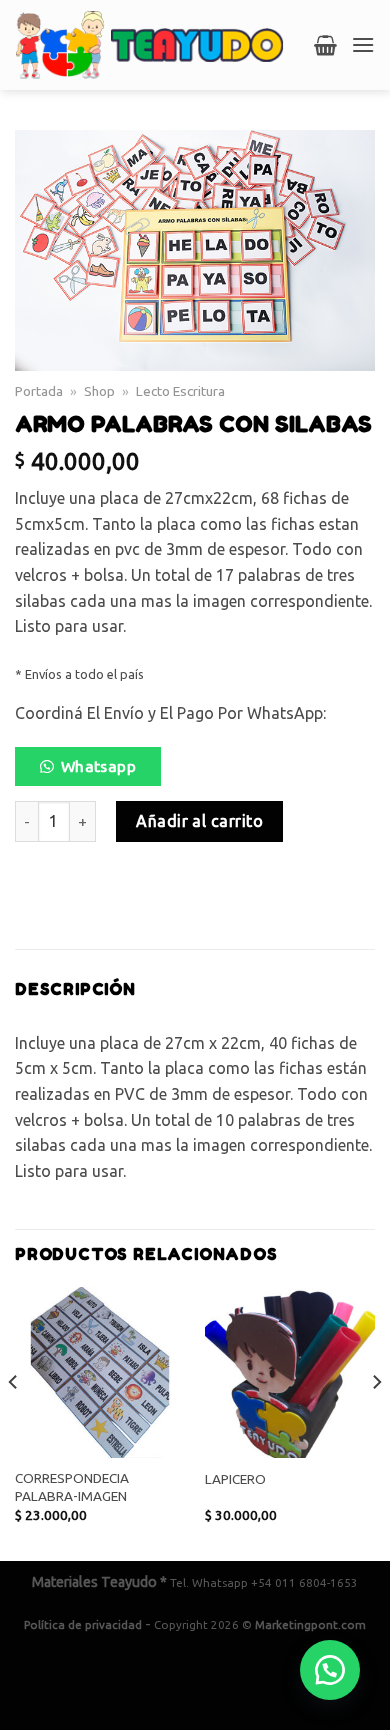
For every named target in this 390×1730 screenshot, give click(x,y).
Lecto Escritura (180, 391)
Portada (39, 391)
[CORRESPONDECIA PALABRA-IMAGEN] (100, 1372)
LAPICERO (235, 1479)
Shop (99, 391)
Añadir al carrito (199, 821)
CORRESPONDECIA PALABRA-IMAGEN (72, 1487)
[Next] (376, 1422)
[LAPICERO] (290, 1372)
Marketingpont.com (310, 1624)
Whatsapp (99, 766)
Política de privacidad (83, 1624)
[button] (96, 772)
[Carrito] (325, 45)
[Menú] (363, 44)
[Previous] (14, 1422)
